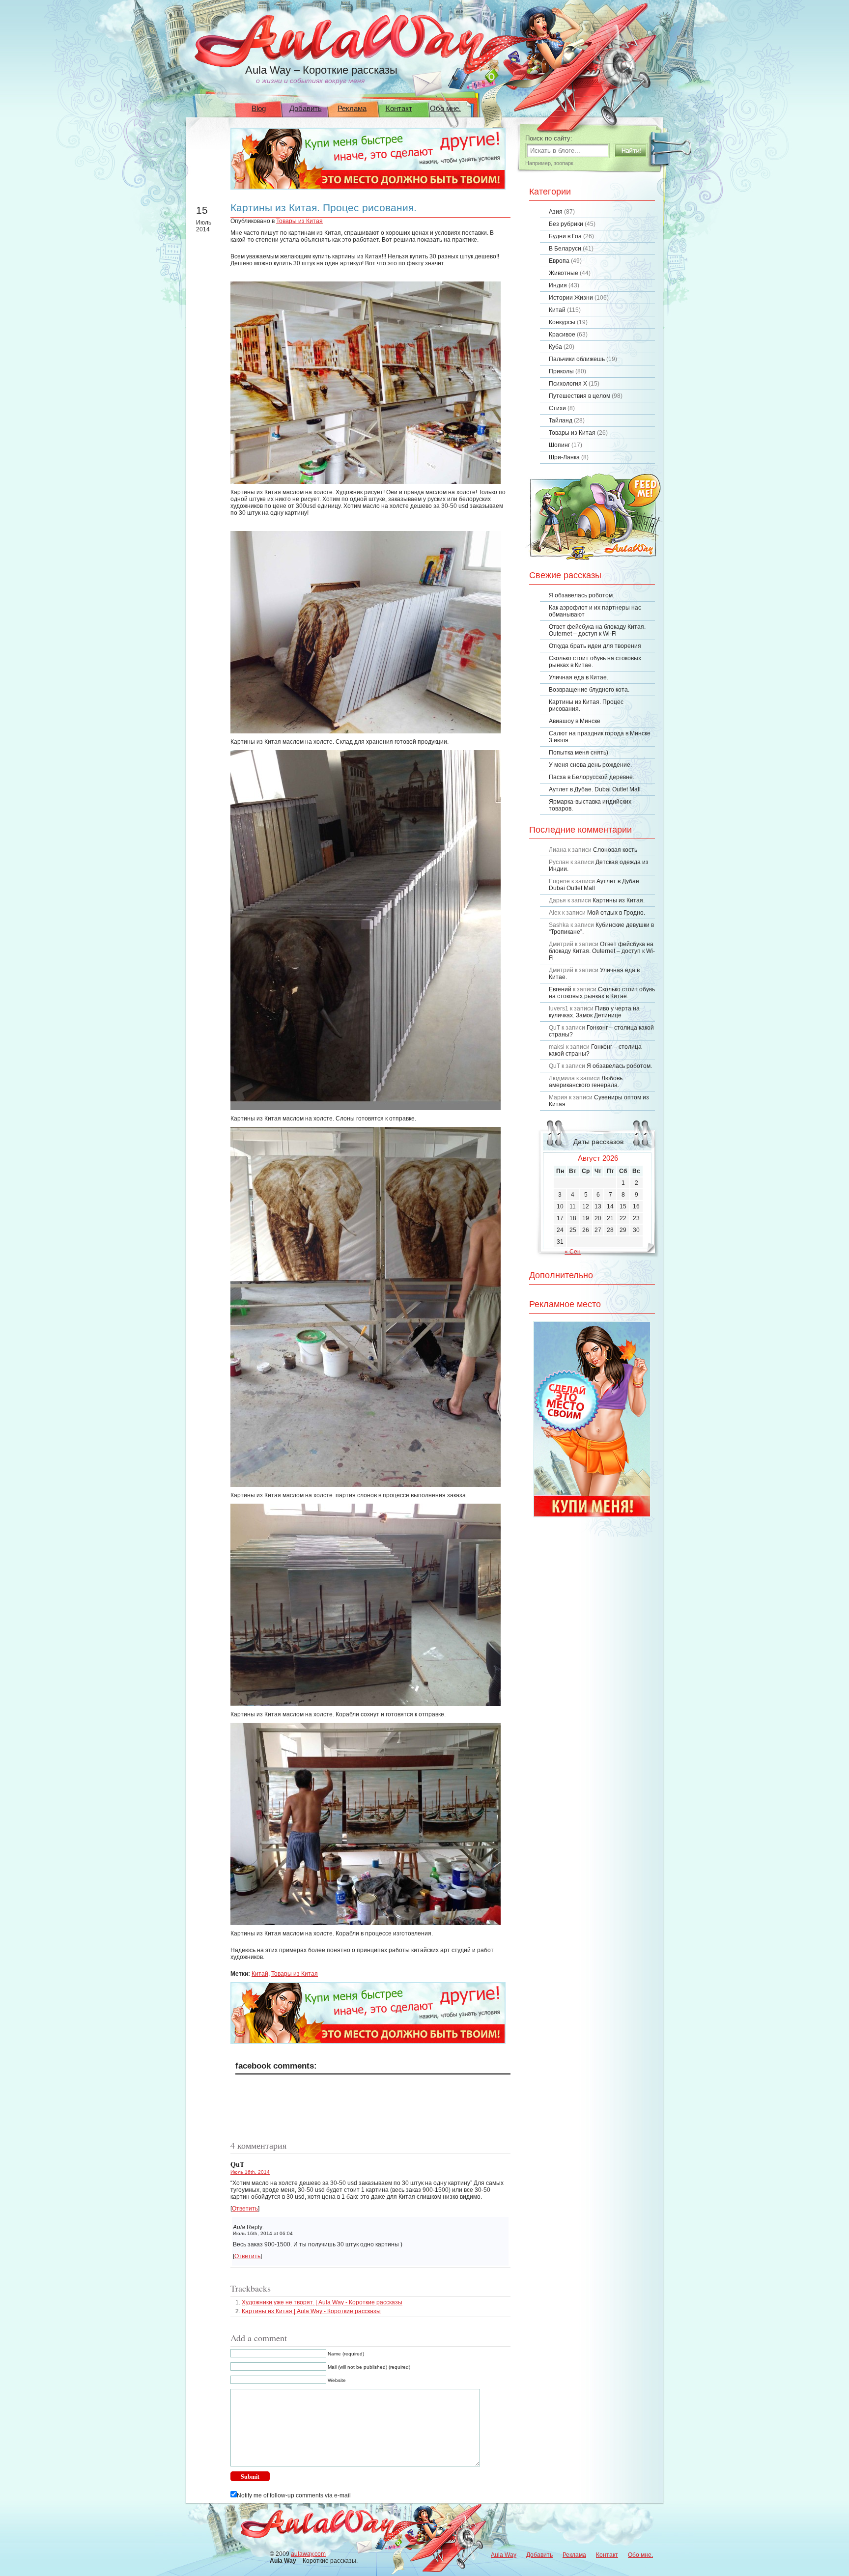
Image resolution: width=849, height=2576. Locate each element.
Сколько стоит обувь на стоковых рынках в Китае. (602, 993)
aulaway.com (308, 2554)
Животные (564, 273)
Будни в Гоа (565, 236)
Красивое (562, 335)
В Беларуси (565, 249)
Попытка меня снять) (579, 753)
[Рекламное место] (368, 188)
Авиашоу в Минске (575, 721)
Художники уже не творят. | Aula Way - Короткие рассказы (322, 2302)
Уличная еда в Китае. (579, 677)
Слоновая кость (615, 850)
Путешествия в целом (580, 396)
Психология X (568, 384)
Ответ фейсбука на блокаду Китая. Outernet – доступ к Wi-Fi (597, 630)
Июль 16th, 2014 (250, 2172)
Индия (558, 285)
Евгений (560, 989)
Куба (555, 347)
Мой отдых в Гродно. (616, 913)
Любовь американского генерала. (586, 1082)
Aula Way (504, 2555)
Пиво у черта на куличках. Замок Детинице (594, 1012)
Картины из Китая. (619, 900)
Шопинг (559, 445)
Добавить (306, 108)
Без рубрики (566, 224)
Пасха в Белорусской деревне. (592, 777)
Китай (260, 1974)
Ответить (245, 2209)
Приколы (561, 371)
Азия (556, 212)
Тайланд (561, 420)
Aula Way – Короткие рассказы (321, 70)
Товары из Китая (299, 221)
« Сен (573, 1252)
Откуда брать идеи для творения (595, 646)
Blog (259, 108)
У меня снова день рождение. (590, 765)
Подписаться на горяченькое (594, 517)
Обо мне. (445, 108)
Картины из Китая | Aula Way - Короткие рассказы (311, 2311)
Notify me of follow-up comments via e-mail (294, 2495)
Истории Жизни (571, 298)
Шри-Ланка (564, 457)
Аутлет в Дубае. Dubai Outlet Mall (595, 789)
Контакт (399, 108)
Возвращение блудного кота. (589, 690)
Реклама (352, 108)
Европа (559, 261)
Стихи (557, 408)
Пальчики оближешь (577, 359)
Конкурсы (562, 322)
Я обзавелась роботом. (581, 595)
